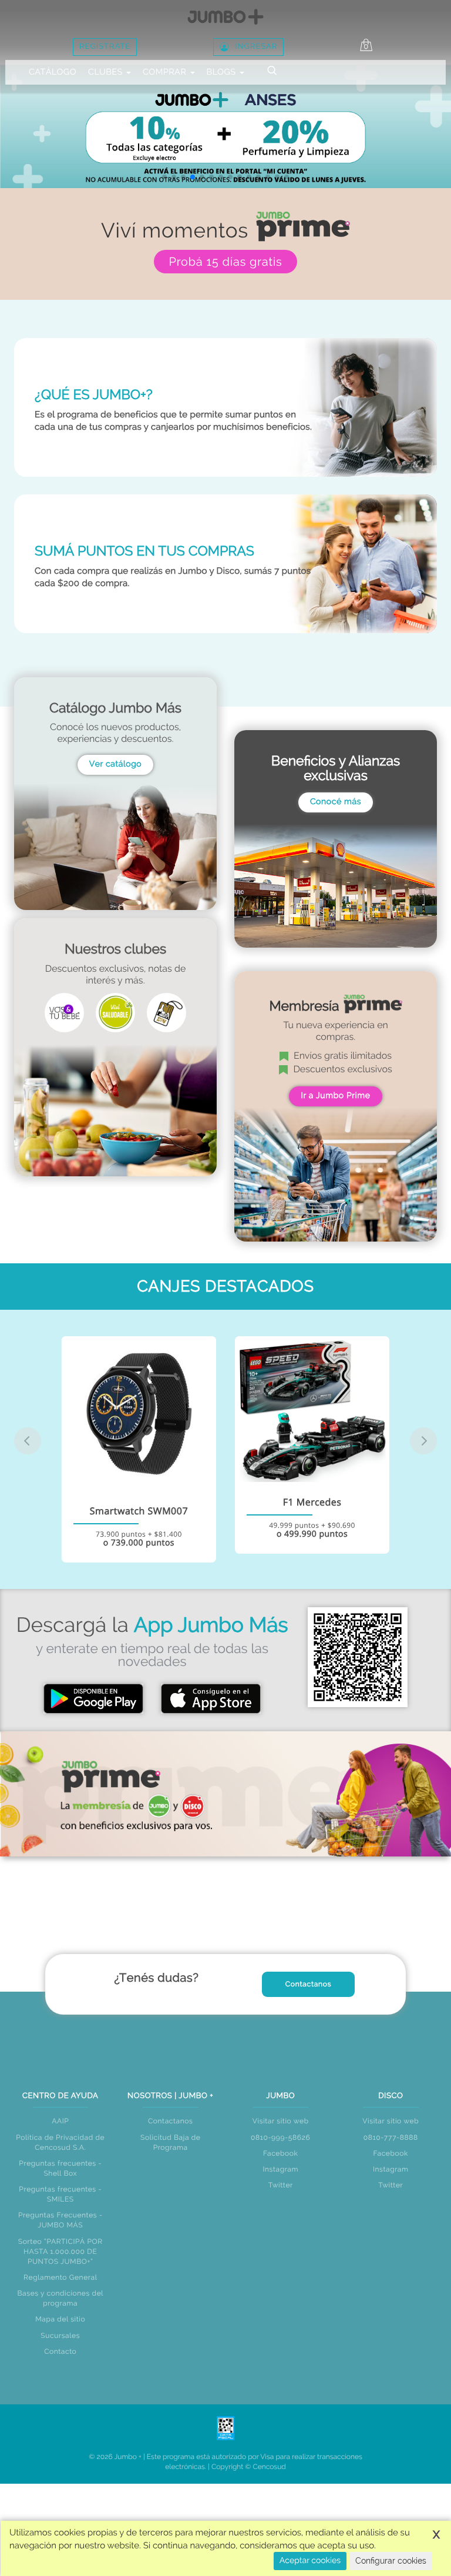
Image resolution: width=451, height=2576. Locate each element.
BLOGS (223, 72)
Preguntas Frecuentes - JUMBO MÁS (60, 2220)
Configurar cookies (391, 2561)
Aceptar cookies (310, 2561)
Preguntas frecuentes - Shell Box (60, 2168)
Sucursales (60, 2336)
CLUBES (107, 72)
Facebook (280, 2153)
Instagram (280, 2169)
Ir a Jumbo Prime (335, 1096)
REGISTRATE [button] (105, 47)
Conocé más (336, 802)
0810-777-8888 (391, 2137)
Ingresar (256, 47)
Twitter (281, 2185)
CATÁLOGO (53, 72)
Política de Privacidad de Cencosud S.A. (60, 2142)
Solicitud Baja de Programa (171, 2142)
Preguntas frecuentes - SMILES (60, 2194)
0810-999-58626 (280, 2137)
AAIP (60, 2121)
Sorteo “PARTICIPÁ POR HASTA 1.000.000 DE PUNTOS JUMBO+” (60, 2252)
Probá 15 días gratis (225, 262)
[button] (164, 177)
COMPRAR (166, 72)
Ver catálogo (116, 764)
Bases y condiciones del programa (60, 2298)
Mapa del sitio (60, 2319)
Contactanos (309, 1984)
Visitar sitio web (281, 2121)
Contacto (60, 2351)
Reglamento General (60, 2277)
